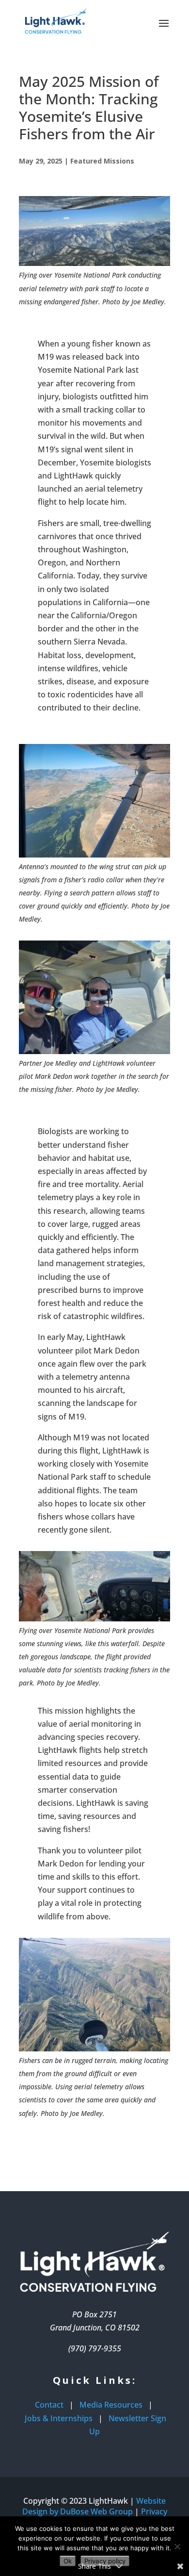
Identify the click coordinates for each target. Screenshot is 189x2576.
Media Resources (111, 2405)
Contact (49, 2405)
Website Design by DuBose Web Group (94, 2506)
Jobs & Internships (59, 2418)
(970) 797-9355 (95, 2348)
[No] (177, 2546)
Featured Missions (102, 161)
